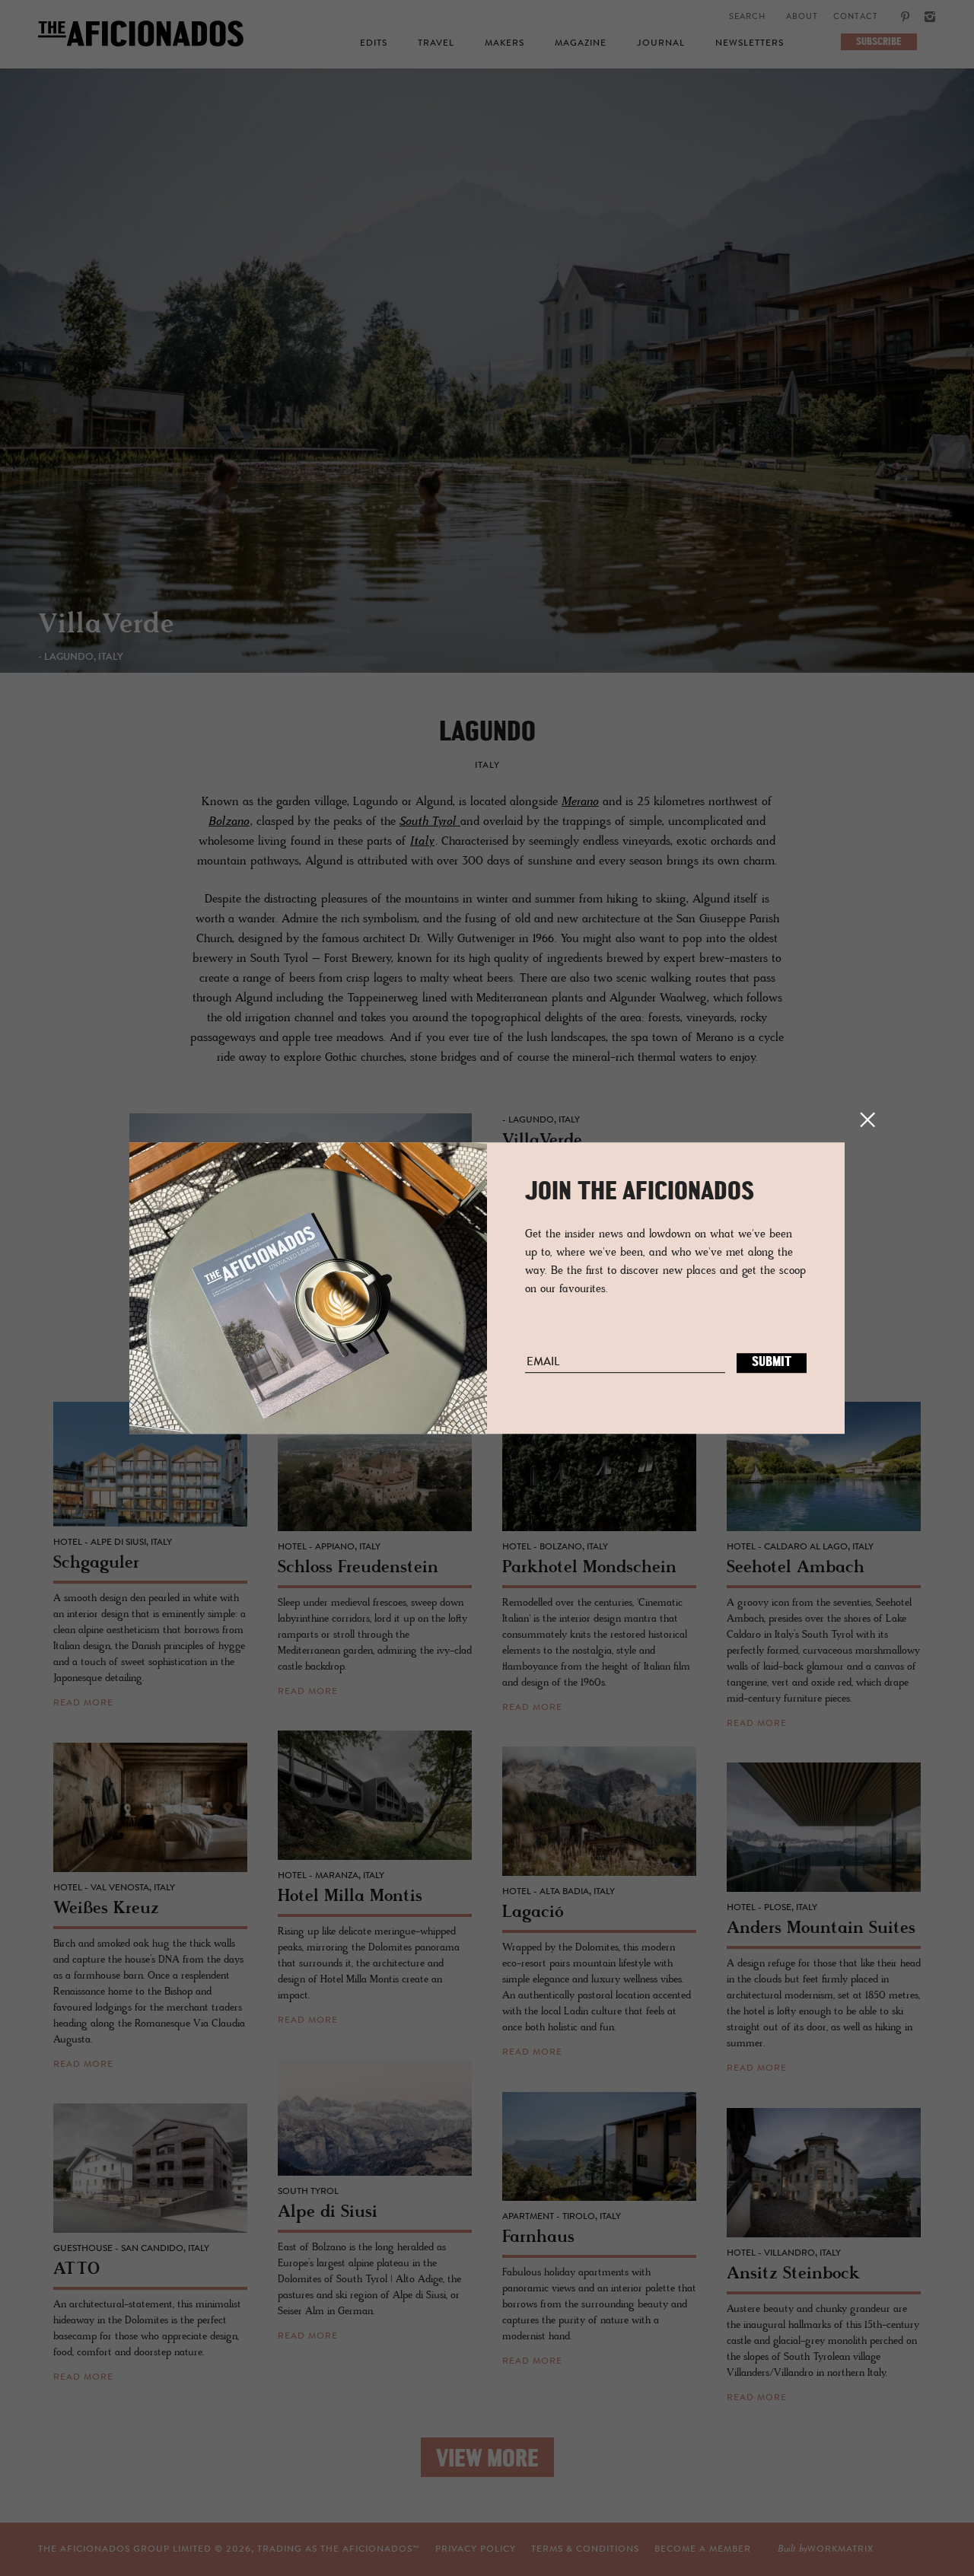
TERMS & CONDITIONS (585, 2549)
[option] (487, 386)
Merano (580, 802)
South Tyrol (430, 822)
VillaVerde (106, 626)
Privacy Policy (476, 2549)
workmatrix (840, 2549)
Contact (856, 17)
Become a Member (703, 2549)
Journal (661, 43)
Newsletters (750, 43)
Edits (374, 43)
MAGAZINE (581, 43)
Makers (505, 43)
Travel (436, 43)
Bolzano (229, 822)
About (802, 17)
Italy (422, 842)
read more (83, 1703)
